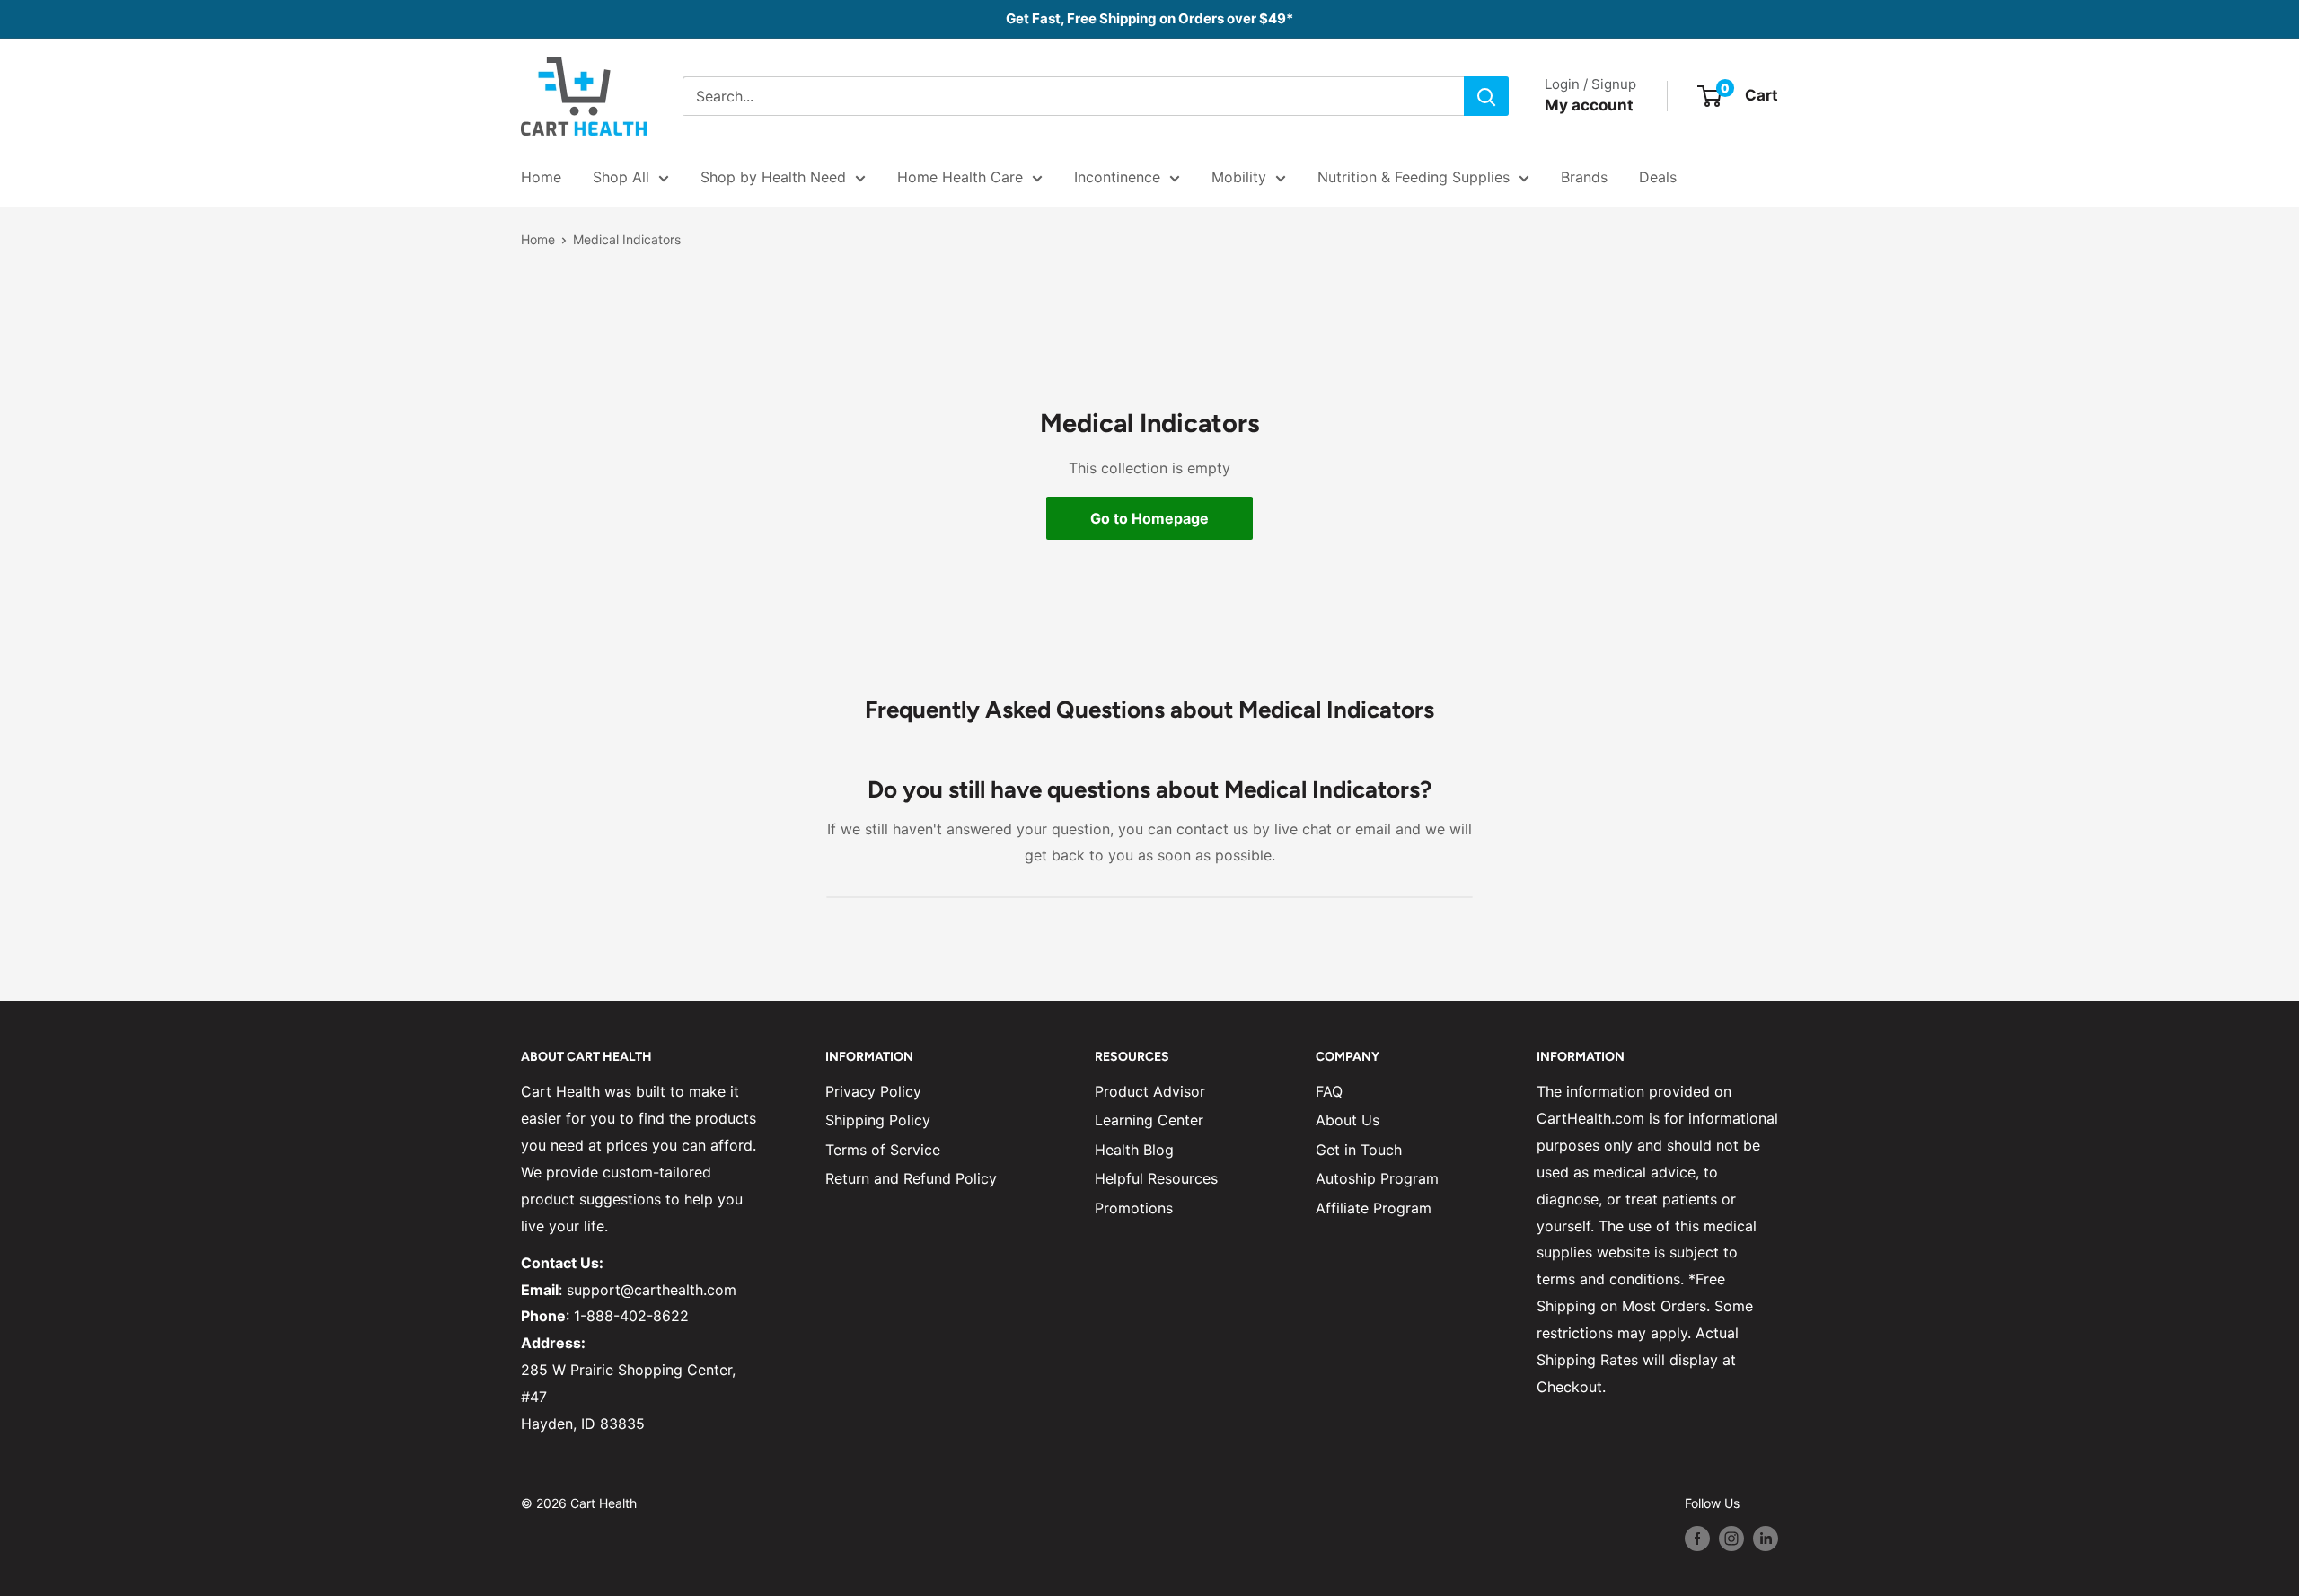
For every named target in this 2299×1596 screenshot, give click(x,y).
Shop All (621, 177)
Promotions (1134, 1208)
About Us (1348, 1120)
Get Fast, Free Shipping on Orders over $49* (1149, 18)
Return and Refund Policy (911, 1178)
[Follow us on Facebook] (1697, 1538)
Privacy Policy (873, 1091)
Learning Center (1149, 1120)
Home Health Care (960, 177)
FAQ (1329, 1091)
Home (541, 177)
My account (1589, 105)
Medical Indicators (627, 239)
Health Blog (1134, 1150)
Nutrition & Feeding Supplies (1414, 177)
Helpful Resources (1156, 1178)
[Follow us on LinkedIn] (1766, 1538)
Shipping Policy (878, 1120)
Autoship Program (1377, 1178)
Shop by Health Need (773, 177)
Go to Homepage (1149, 518)
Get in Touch (1359, 1150)
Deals (1658, 177)
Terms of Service (883, 1150)
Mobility (1239, 177)
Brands (1584, 177)
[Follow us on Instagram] (1731, 1538)
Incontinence (1117, 177)
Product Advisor (1150, 1091)
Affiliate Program (1374, 1208)
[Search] (1486, 96)
